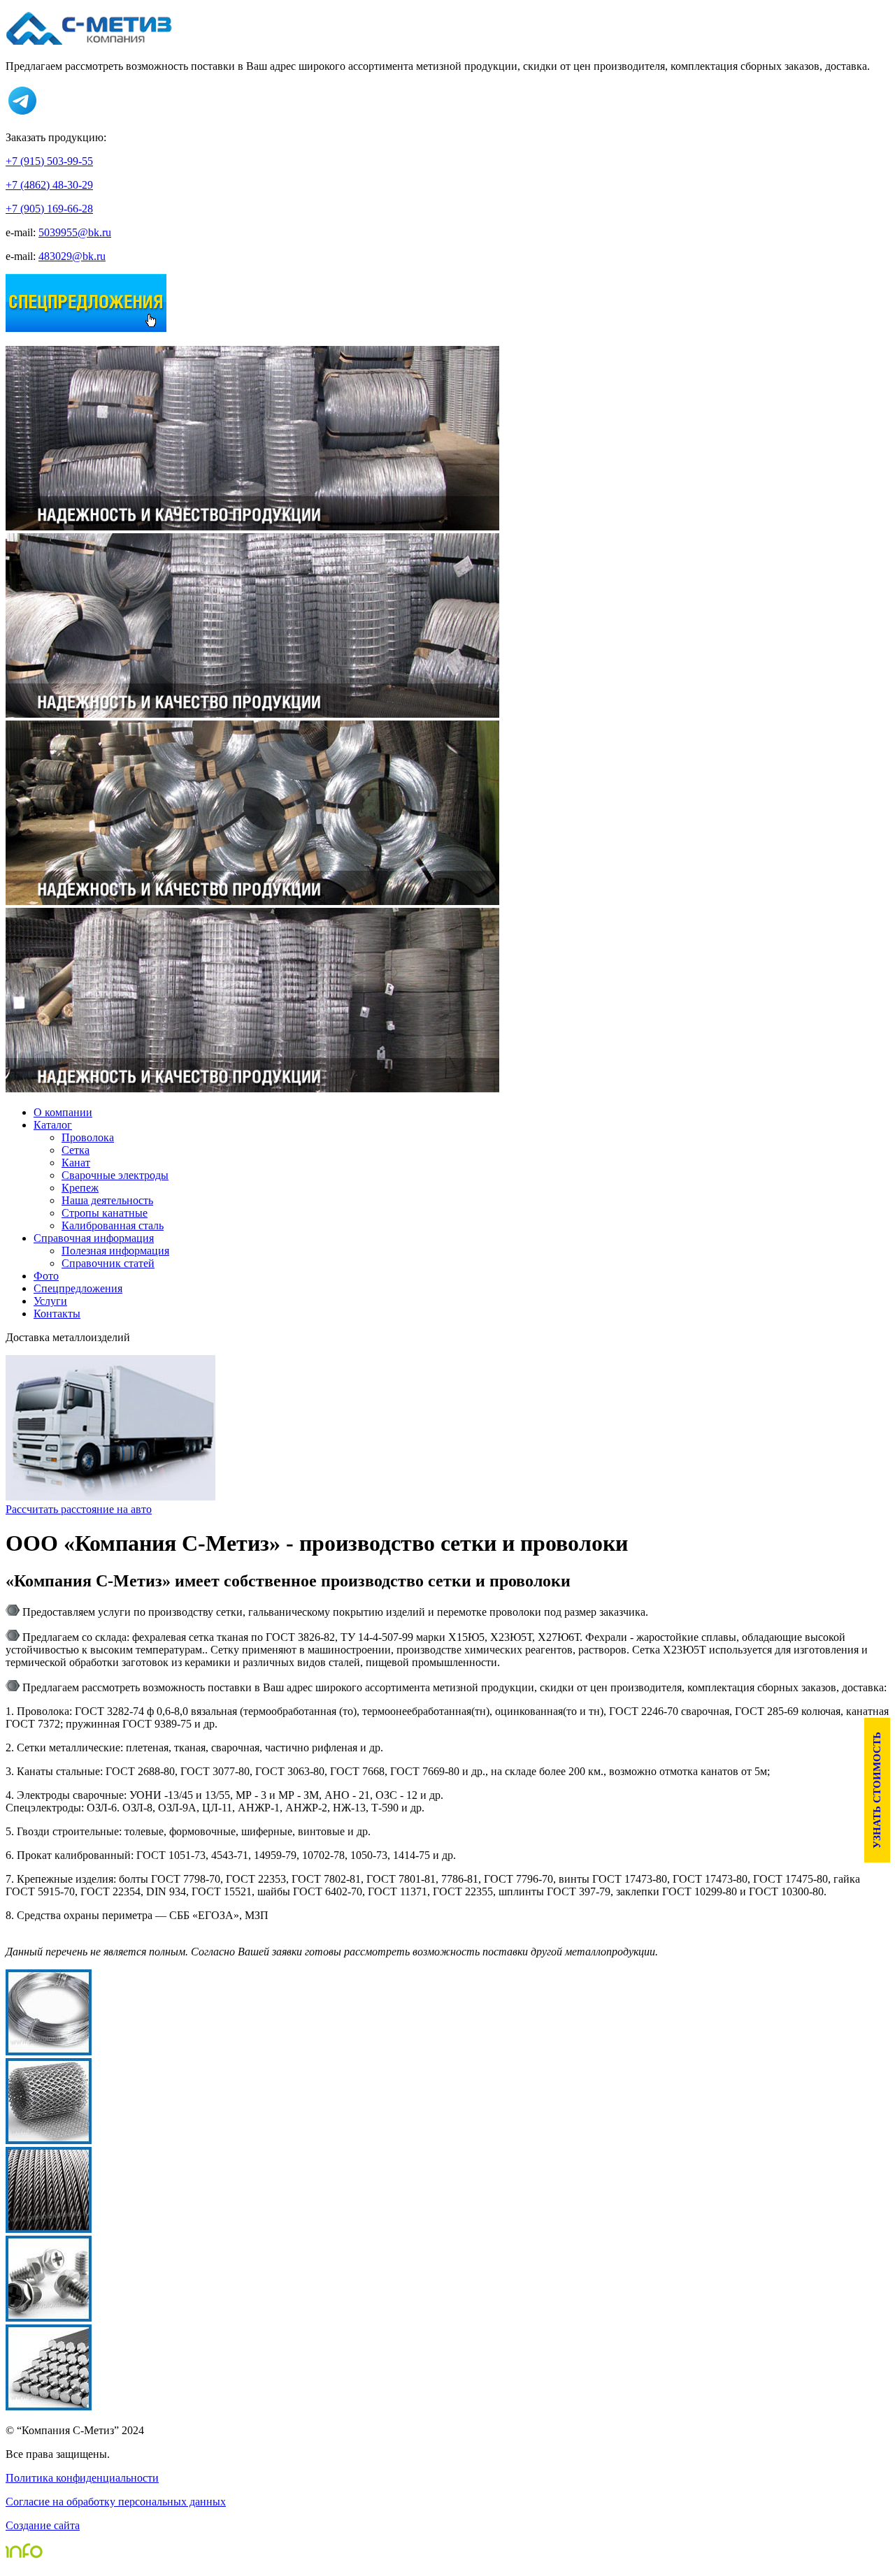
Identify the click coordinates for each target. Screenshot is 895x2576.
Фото (46, 1276)
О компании (63, 1112)
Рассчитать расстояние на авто (79, 1509)
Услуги (50, 1301)
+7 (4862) (49, 185)
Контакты (57, 1314)
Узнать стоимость (877, 1790)
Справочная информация (94, 1238)
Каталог (53, 1125)
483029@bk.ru (72, 256)
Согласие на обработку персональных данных (116, 2502)
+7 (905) (49, 209)
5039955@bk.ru (75, 232)
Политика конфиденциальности (82, 2478)
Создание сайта (43, 2525)
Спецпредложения (78, 1288)
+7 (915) (49, 161)
